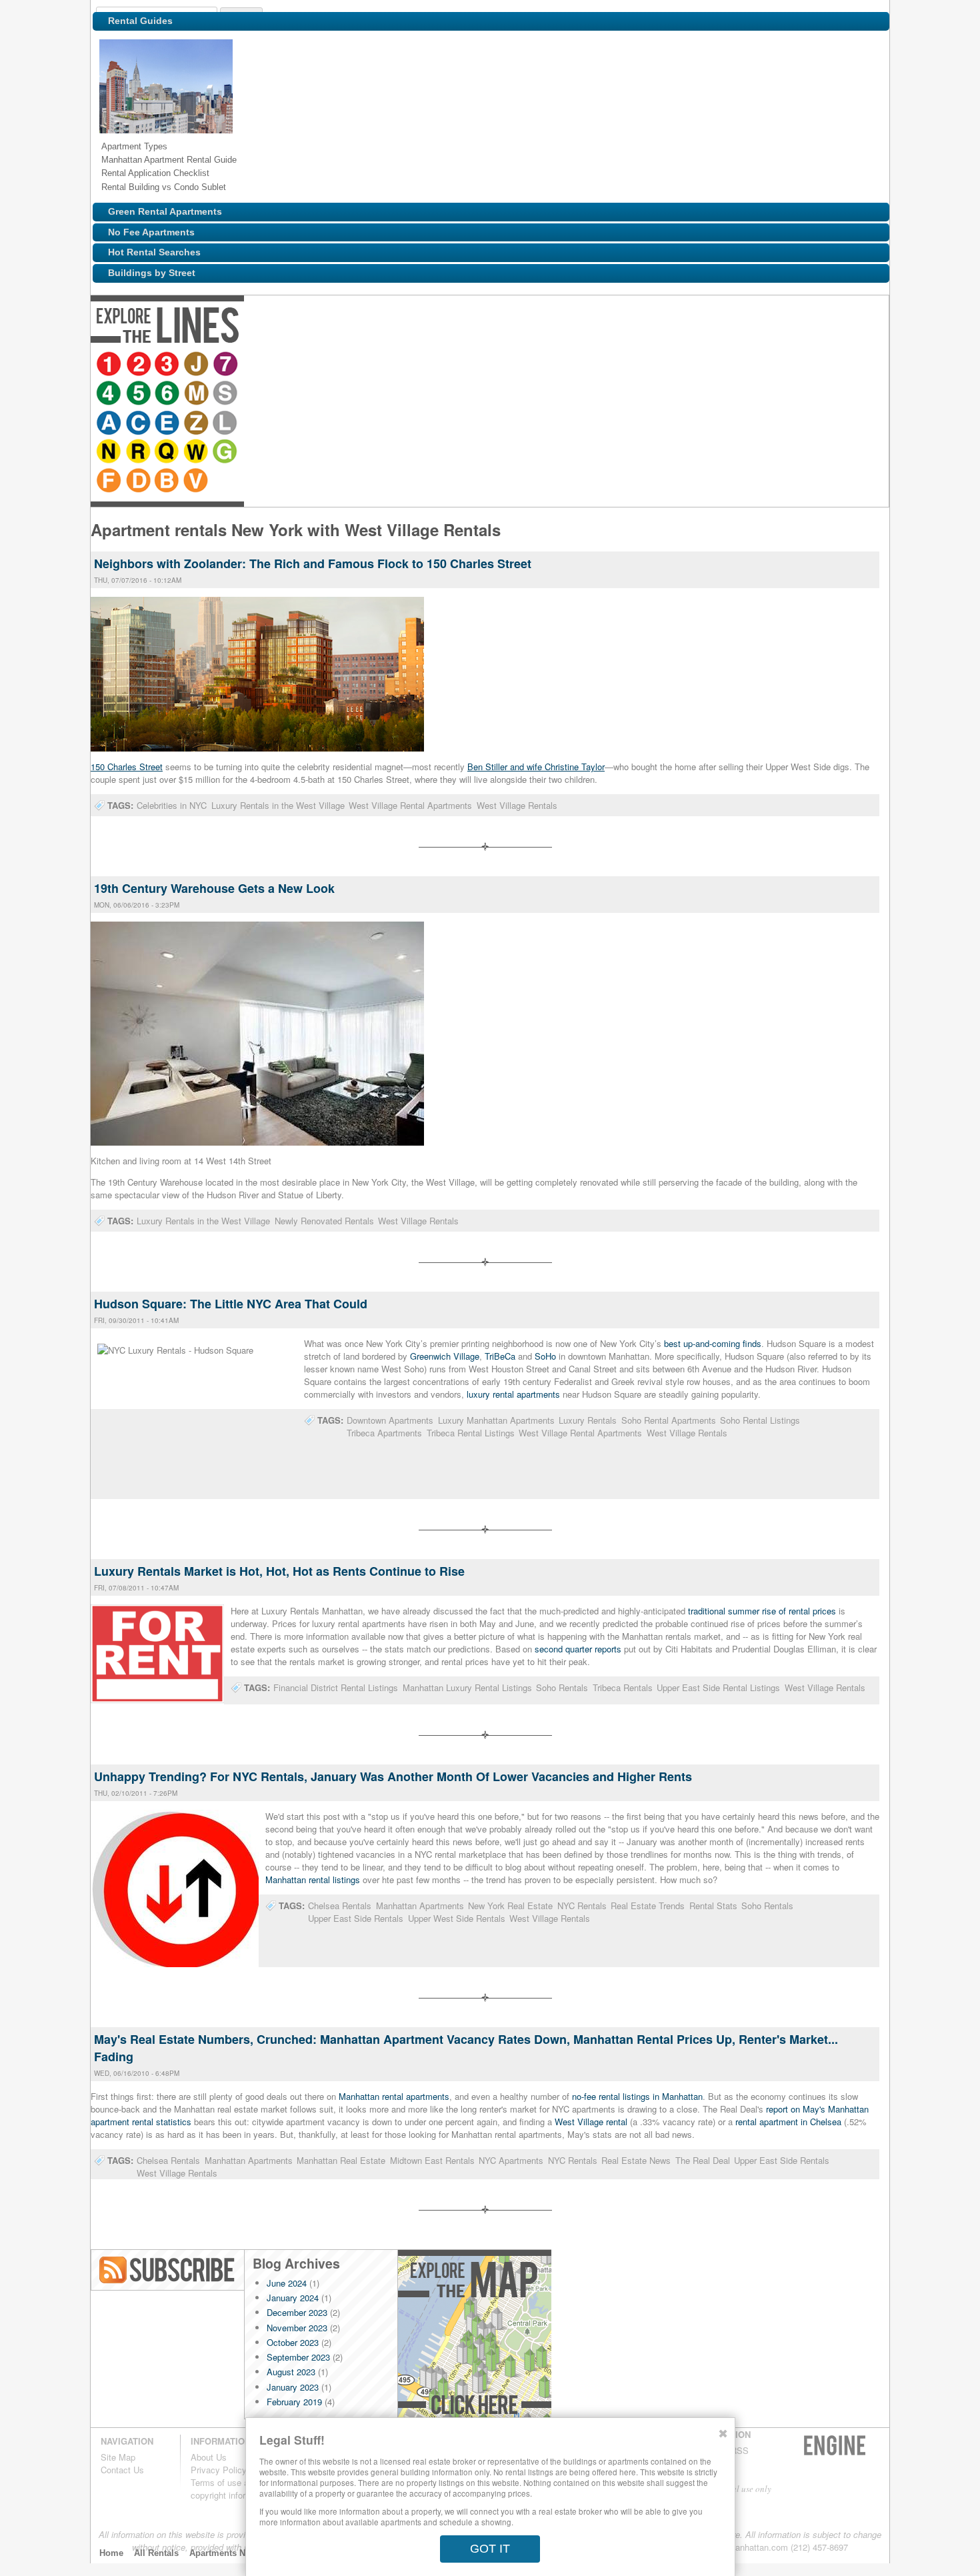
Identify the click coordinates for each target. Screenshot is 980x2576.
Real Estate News (636, 2160)
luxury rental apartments (513, 1394)
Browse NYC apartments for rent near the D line (710, 365)
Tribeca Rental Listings (471, 1433)
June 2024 (287, 2283)
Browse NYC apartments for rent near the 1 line (110, 365)
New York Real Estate (510, 1905)
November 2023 (297, 2328)
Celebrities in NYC (172, 805)
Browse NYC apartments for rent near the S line (370, 365)
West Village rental (591, 2122)
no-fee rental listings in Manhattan (637, 2096)
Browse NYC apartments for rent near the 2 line (139, 365)
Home (111, 2553)
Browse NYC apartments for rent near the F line (681, 365)
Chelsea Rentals (340, 1905)
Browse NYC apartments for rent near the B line (739, 365)
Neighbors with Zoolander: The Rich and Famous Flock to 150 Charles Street (313, 563)
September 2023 (298, 2357)
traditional (708, 1611)
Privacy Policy (219, 2470)
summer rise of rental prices (782, 1611)
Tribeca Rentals (623, 1687)
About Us (209, 2457)
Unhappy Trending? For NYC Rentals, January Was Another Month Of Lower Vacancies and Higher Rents (393, 1776)
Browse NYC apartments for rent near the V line (769, 365)
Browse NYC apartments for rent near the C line (425, 365)
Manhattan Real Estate (341, 2160)
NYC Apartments (511, 2160)
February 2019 (294, 2402)
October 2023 (293, 2342)
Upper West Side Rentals (457, 1918)
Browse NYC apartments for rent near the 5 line (282, 365)
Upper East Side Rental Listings (718, 1687)
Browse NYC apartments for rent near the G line (655, 365)
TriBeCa (500, 1356)
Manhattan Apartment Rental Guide (169, 160)
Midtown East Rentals (432, 2160)
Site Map (118, 2457)
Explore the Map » (474, 2338)
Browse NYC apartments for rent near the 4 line (253, 365)
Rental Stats (713, 1905)
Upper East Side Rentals (356, 1918)
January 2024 (293, 2298)
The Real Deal (703, 2160)
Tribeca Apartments (384, 1433)
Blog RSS (168, 2270)
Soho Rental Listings (760, 1420)
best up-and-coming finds (713, 1343)
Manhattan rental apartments (394, 2096)
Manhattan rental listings (313, 1879)
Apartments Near (224, 2553)
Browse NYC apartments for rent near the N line (538, 365)
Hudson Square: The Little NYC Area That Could (231, 1304)
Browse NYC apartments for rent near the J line (198, 365)
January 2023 (293, 2387)
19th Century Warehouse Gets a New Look (214, 888)
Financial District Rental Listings (336, 1687)
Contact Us (122, 2470)
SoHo (545, 1356)
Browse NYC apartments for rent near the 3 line (169, 365)
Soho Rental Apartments (669, 1420)
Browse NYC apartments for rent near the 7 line (227, 365)
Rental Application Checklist (155, 173)
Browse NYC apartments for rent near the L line (513, 365)
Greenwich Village (445, 1356)
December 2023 (297, 2312)
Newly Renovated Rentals (324, 1221)
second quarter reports (578, 1649)
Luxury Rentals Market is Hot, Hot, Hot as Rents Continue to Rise (279, 1571)
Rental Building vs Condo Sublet (164, 187)
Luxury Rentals (588, 1420)
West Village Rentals (517, 805)
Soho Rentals (562, 1687)
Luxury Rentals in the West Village (278, 805)
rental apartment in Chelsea (788, 2122)
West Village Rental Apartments (410, 805)
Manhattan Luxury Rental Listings (467, 1687)
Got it (490, 2549)
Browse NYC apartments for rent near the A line (395, 365)
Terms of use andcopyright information (231, 2489)
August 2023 (291, 2372)
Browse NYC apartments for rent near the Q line (597, 365)
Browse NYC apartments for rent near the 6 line (311, 365)
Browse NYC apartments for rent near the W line (626, 365)
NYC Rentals (582, 1905)
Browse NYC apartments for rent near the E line (454, 365)
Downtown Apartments (390, 1420)
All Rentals (156, 2553)
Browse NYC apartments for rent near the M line (341, 365)
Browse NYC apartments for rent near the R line (567, 365)
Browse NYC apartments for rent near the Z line (483, 365)
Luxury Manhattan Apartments (496, 1420)
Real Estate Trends (648, 1905)
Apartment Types (134, 146)
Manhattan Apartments (420, 1905)
